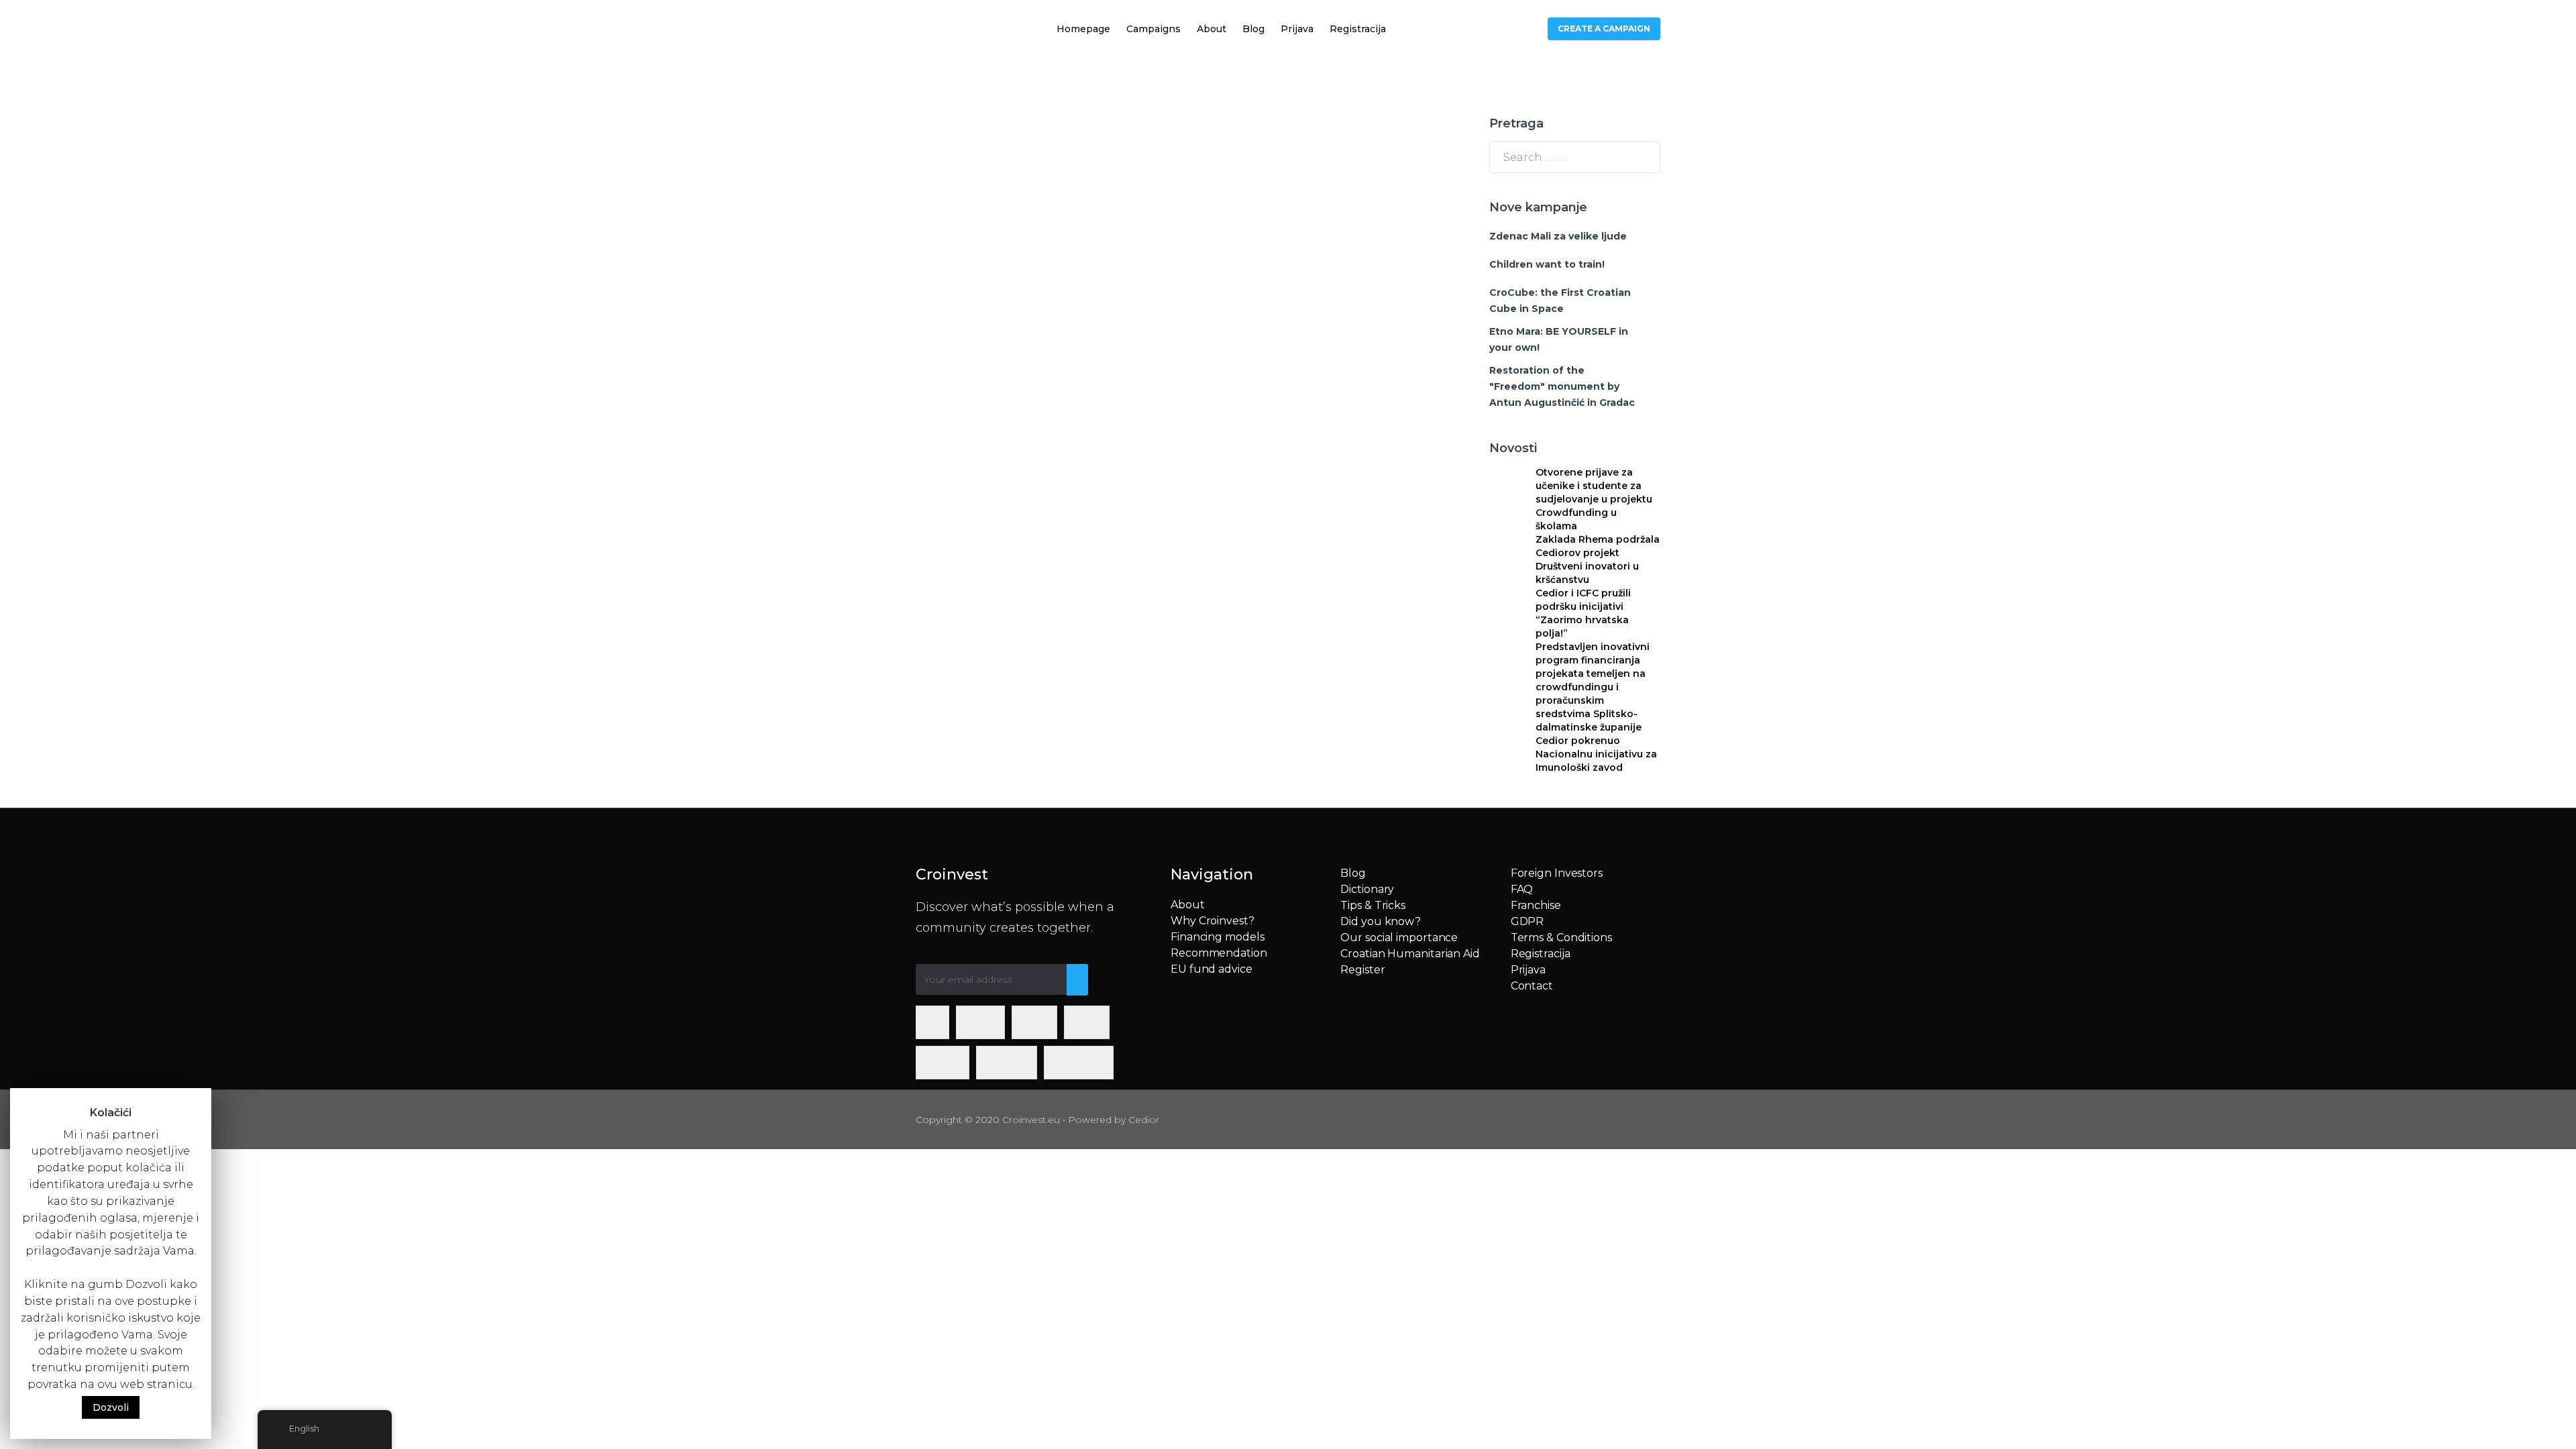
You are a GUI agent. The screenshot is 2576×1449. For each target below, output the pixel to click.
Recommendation (1219, 953)
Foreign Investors (1557, 873)
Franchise (1536, 905)
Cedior (1144, 1120)
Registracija (1358, 29)
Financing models (1217, 937)
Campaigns (1153, 29)
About (1212, 29)
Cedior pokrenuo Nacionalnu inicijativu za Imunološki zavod (1596, 754)
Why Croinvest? (1213, 921)
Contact (1532, 986)
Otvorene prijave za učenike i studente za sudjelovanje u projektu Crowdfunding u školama (1594, 499)
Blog (1253, 29)
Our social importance (1399, 937)
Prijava (1297, 29)
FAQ (1522, 889)
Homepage (1083, 29)
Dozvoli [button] (111, 1407)
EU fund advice (1212, 969)
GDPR (1527, 921)
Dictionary (1367, 889)
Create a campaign (1604, 29)
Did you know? (1381, 921)
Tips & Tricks (1373, 905)
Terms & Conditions (1561, 937)
